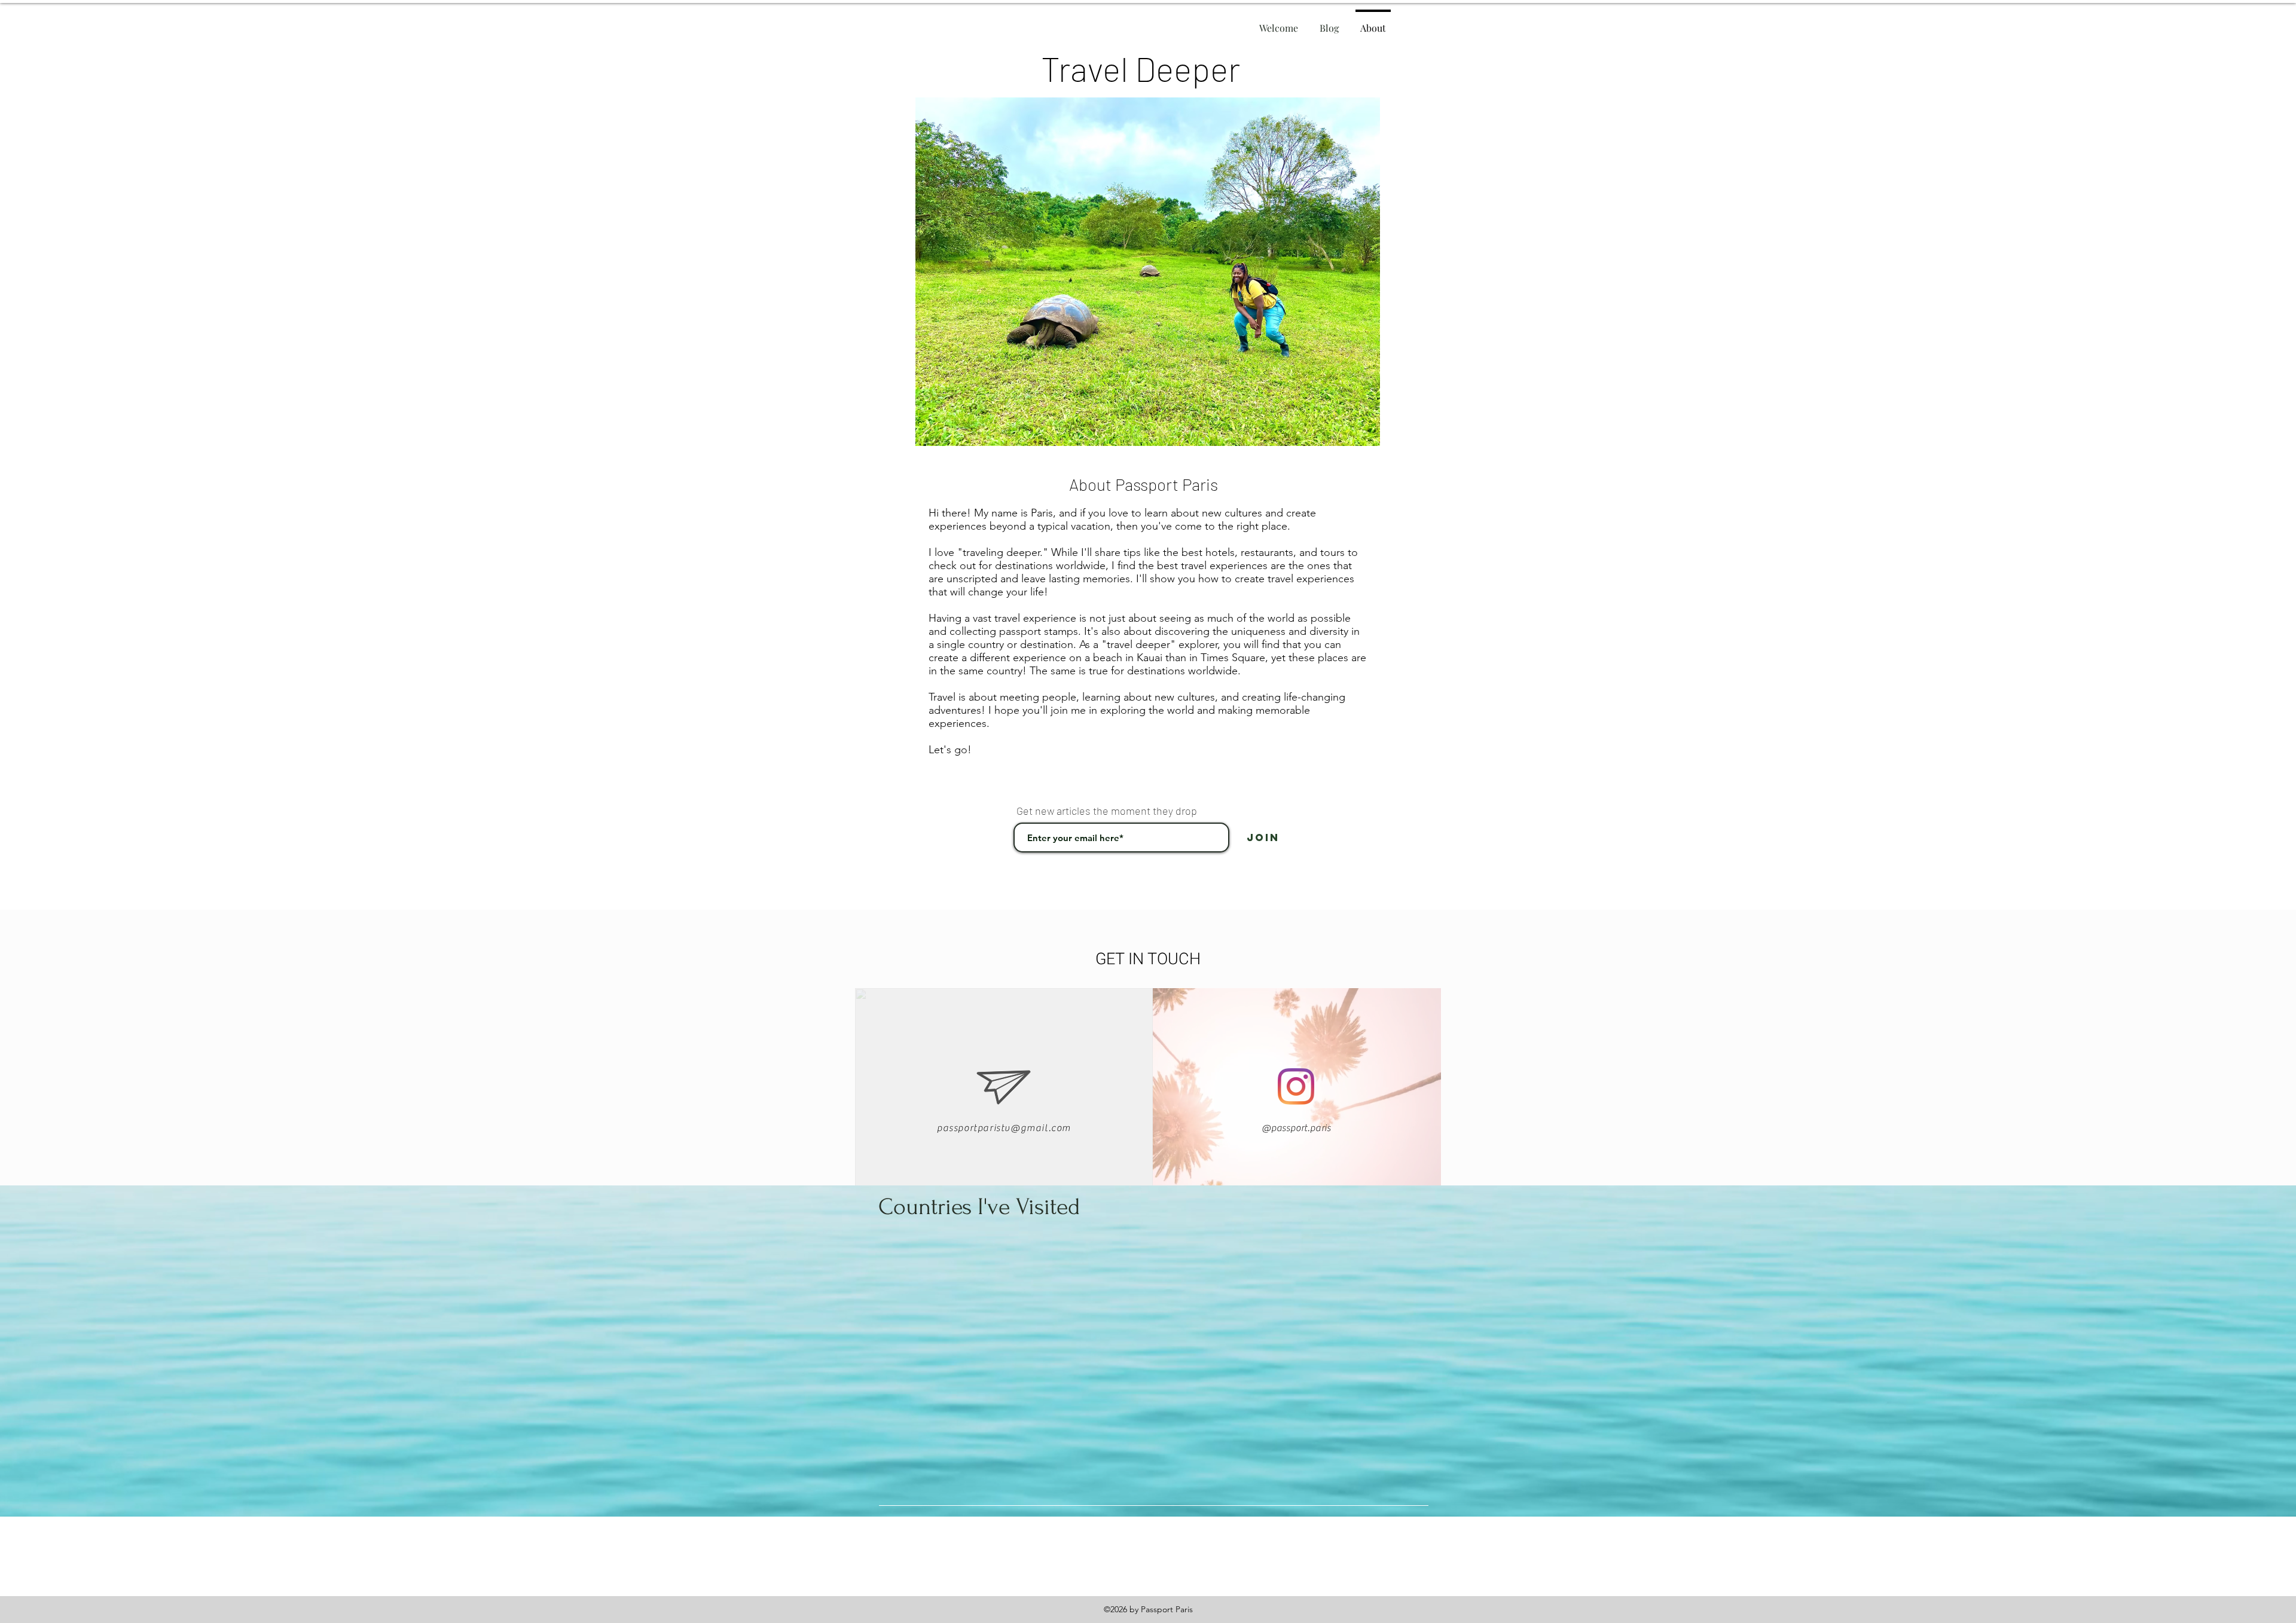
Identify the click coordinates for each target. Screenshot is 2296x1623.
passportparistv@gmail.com (1004, 1128)
